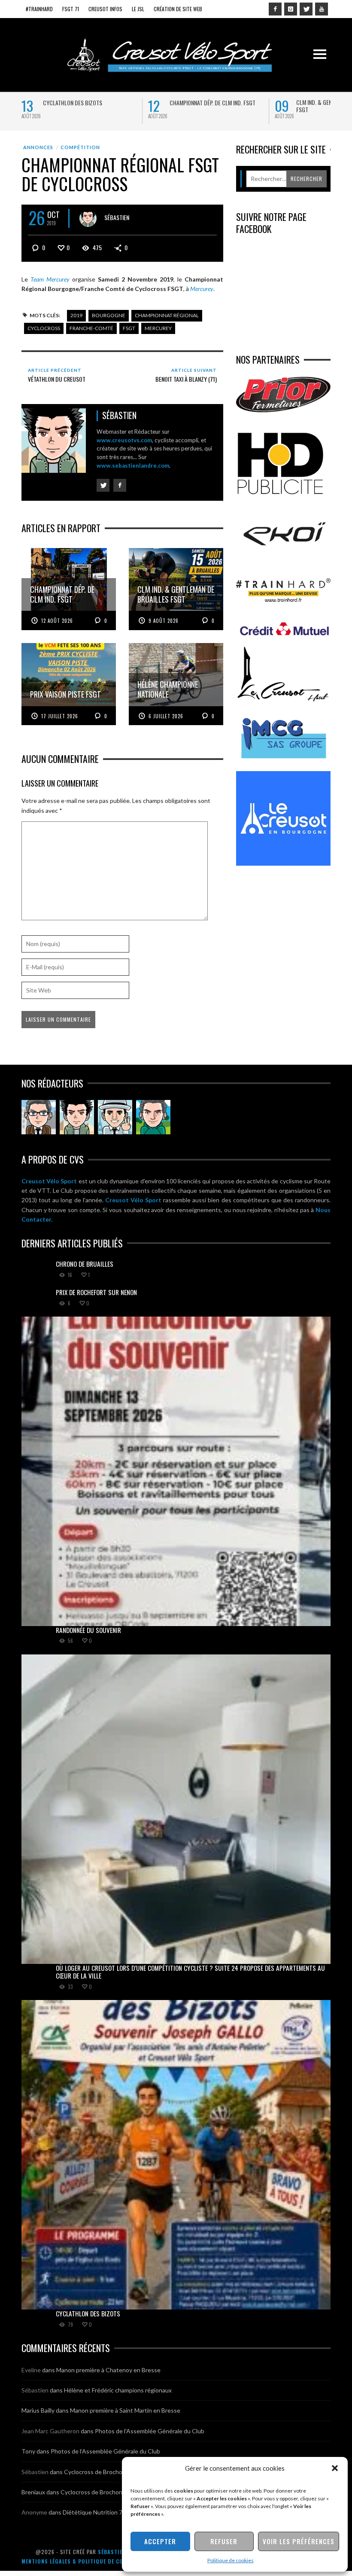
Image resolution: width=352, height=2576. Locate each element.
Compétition (80, 147)
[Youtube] (322, 9)
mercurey (158, 328)
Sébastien (117, 217)
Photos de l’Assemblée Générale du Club (150, 2431)
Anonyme (34, 2512)
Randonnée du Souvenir (88, 1630)
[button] (335, 2468)
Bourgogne (109, 315)
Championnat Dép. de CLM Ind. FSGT (212, 103)
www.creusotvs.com (124, 440)
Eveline (31, 2370)
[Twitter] (306, 9)
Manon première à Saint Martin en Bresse (125, 2410)
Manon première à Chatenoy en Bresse (108, 2370)
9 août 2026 (164, 621)
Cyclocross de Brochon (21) (101, 2472)
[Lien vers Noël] (39, 1117)
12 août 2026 (57, 621)
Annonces (38, 147)
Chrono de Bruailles (85, 1264)
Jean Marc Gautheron (50, 2431)
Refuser (224, 2541)
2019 (76, 315)
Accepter (160, 2541)
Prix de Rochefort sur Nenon (96, 1292)
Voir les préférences (299, 2541)
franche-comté (91, 328)
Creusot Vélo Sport (49, 1181)
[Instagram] (291, 9)
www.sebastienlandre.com (133, 466)
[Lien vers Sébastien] (77, 1117)
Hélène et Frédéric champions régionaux (118, 2390)
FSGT (129, 328)
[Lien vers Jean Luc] (115, 1117)
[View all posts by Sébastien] (88, 218)
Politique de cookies (231, 2560)
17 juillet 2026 (60, 716)
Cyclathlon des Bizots (73, 103)
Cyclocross (44, 328)
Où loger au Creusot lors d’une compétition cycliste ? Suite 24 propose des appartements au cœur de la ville (190, 1972)
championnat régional (167, 315)
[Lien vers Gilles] (153, 1117)
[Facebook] (275, 9)
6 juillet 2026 (166, 716)
